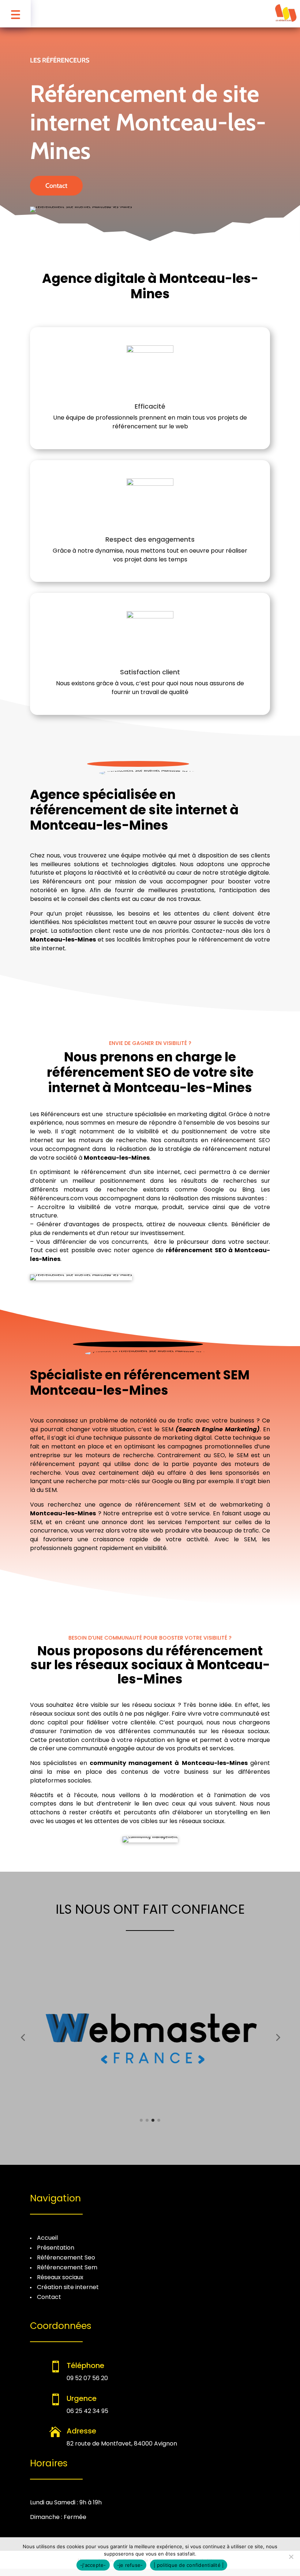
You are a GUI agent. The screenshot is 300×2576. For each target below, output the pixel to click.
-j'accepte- (93, 2565)
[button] (23, 2037)
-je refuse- (130, 2565)
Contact (56, 186)
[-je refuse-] (291, 2557)
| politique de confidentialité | (189, 2565)
